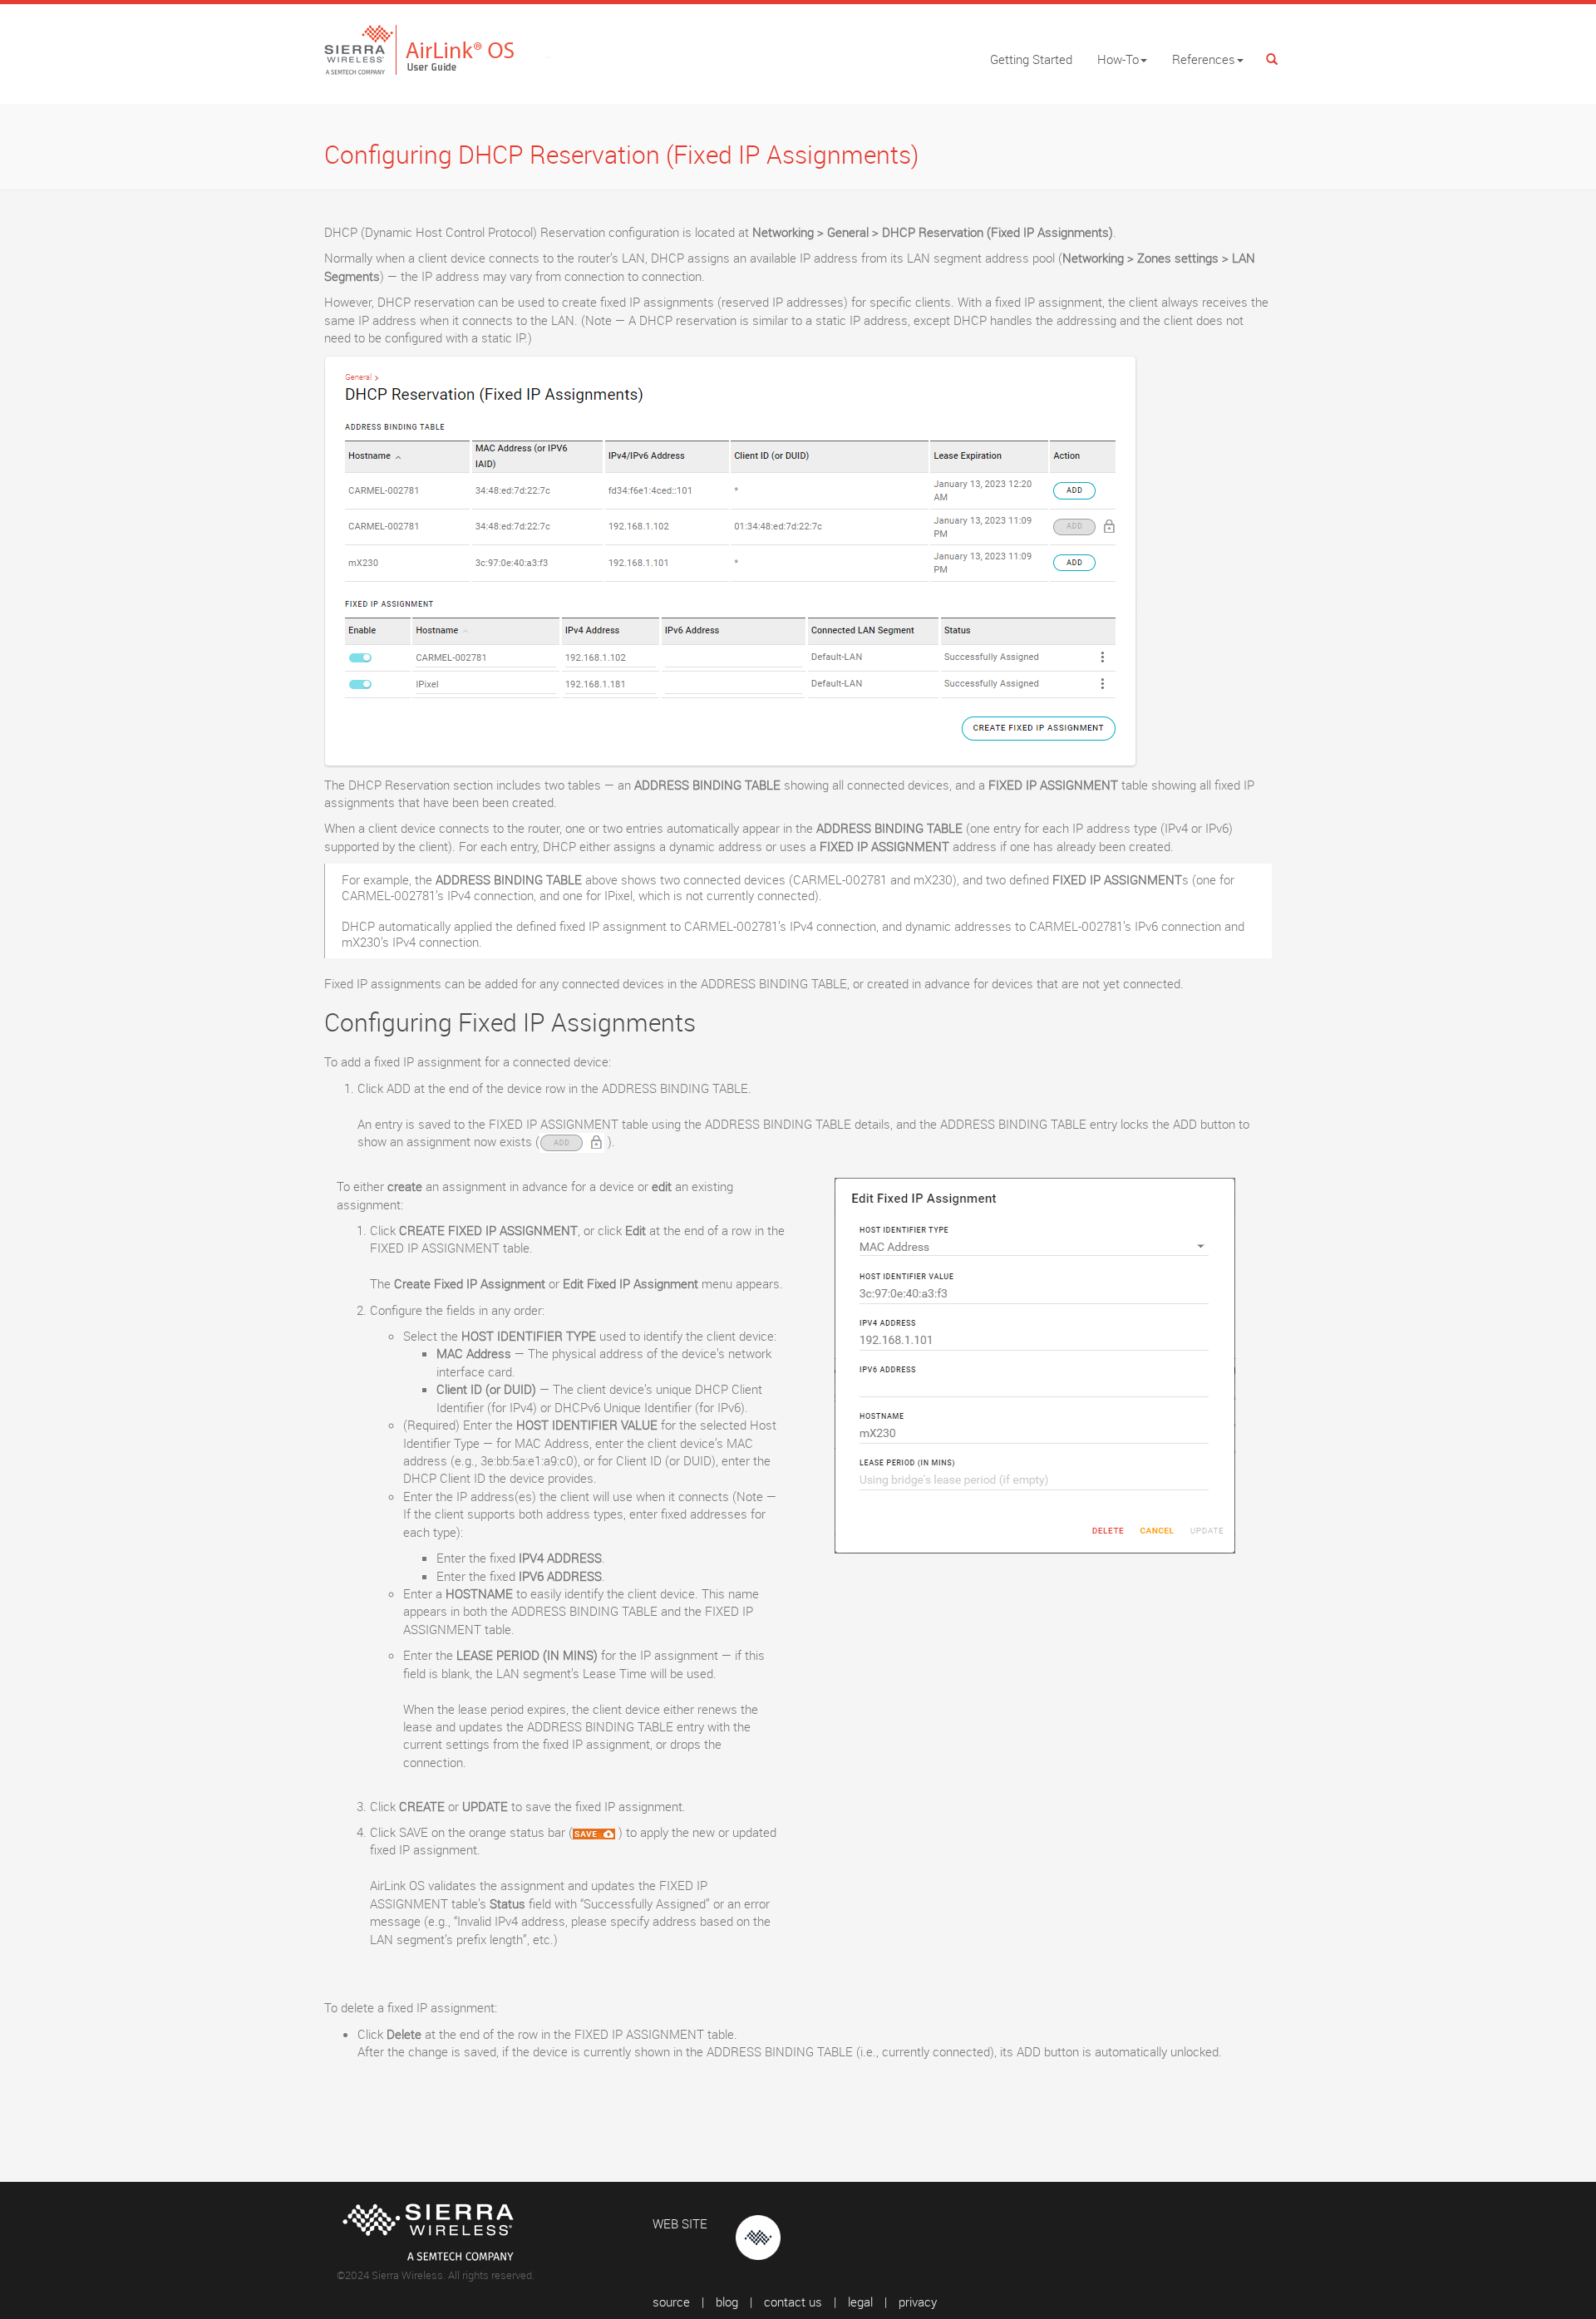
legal (860, 2302)
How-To (1118, 59)
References (1204, 59)
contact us (793, 2302)
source (671, 2302)
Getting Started (1031, 59)
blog (727, 2302)
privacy (918, 2302)
